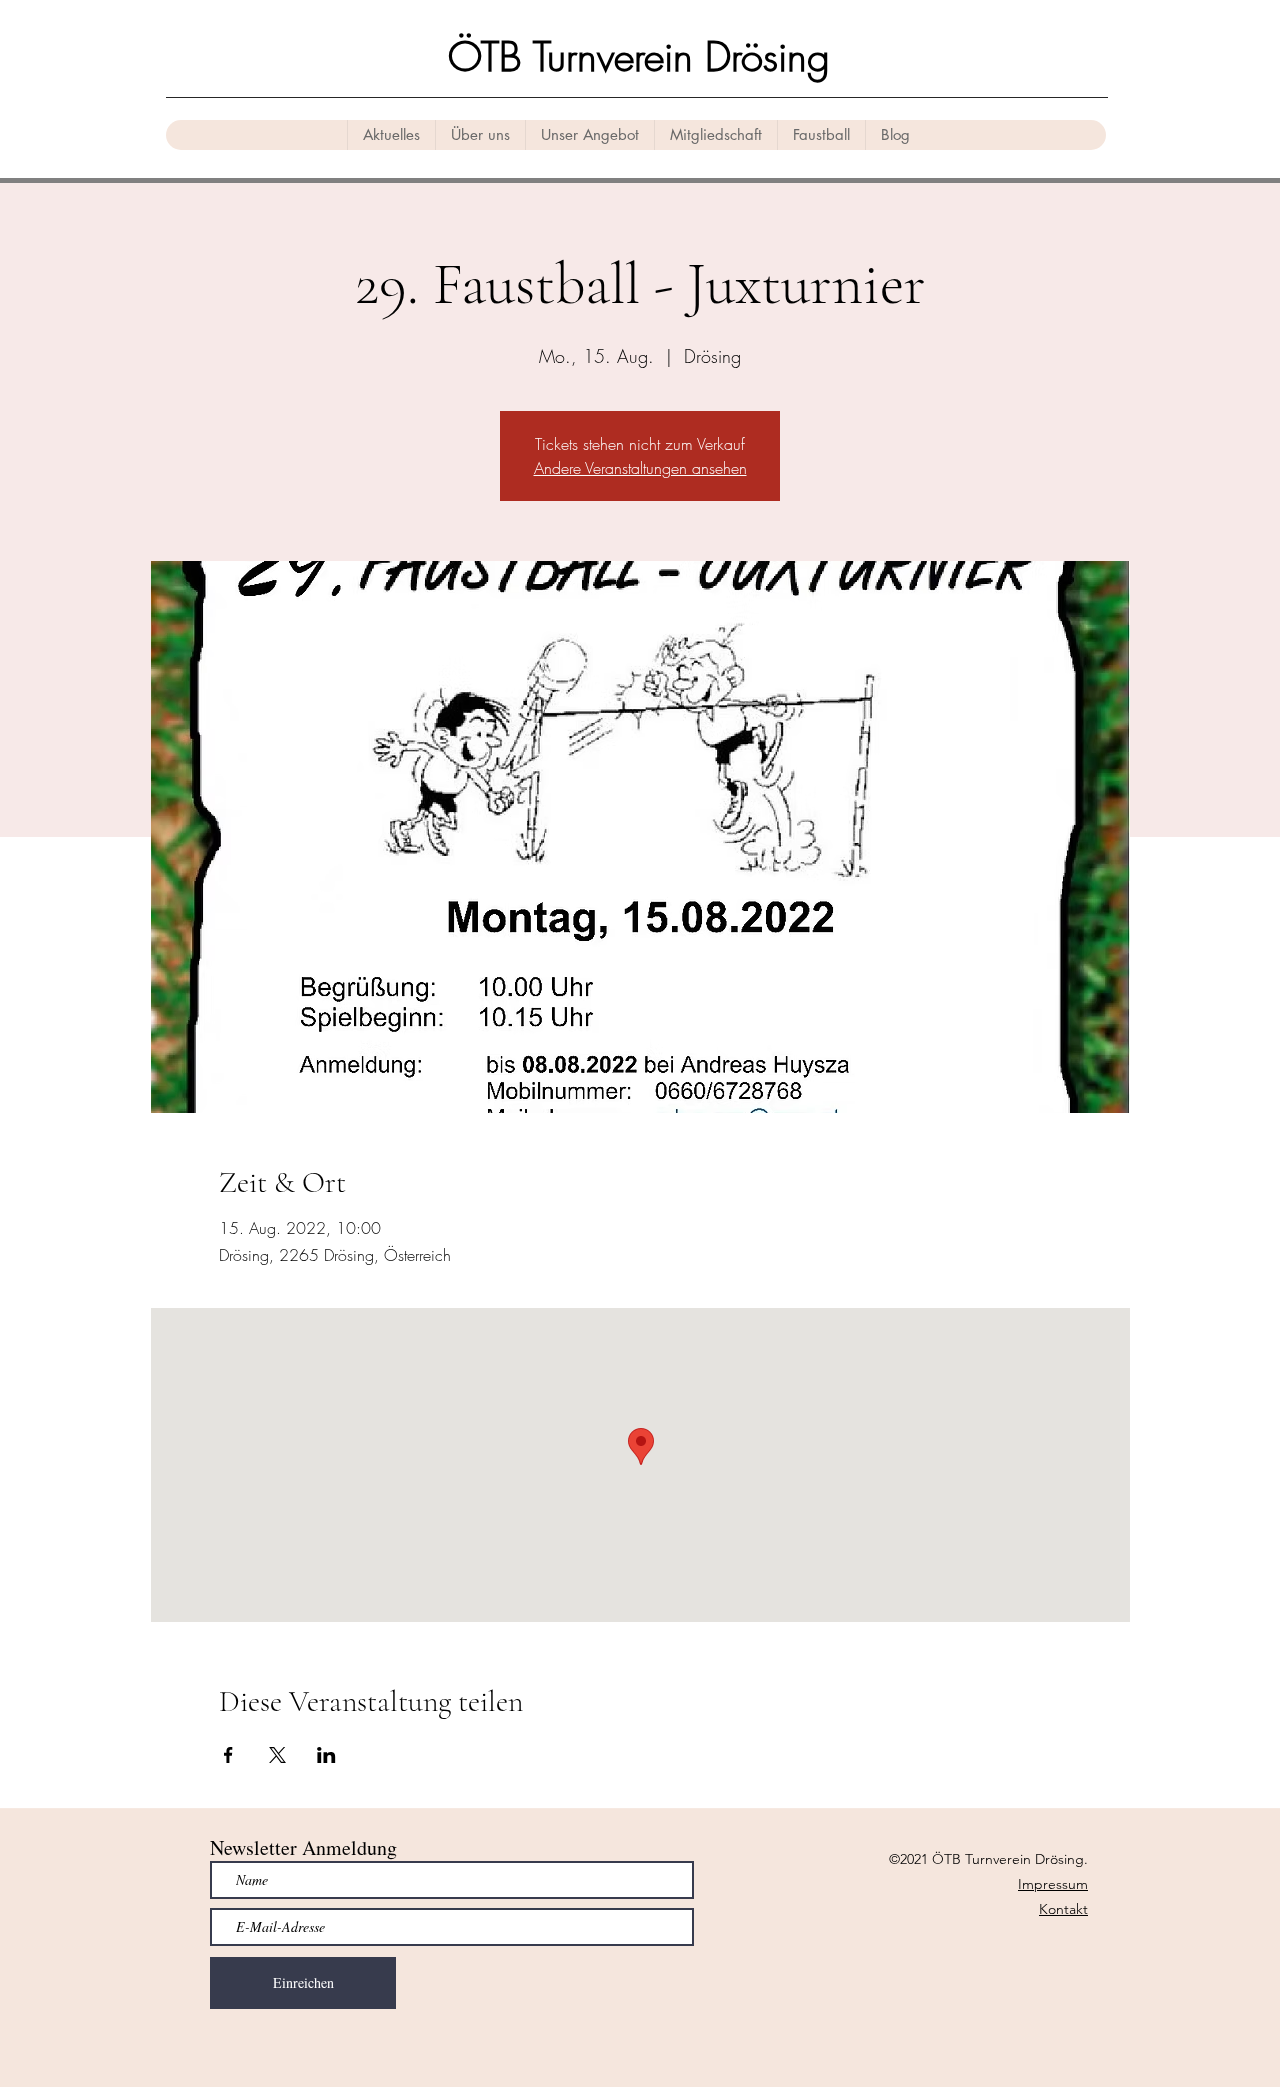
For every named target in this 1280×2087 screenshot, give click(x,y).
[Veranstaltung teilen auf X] (277, 1755)
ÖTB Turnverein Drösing (639, 56)
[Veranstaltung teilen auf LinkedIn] (326, 1755)
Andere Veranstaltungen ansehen (640, 468)
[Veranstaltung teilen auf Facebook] (228, 1755)
